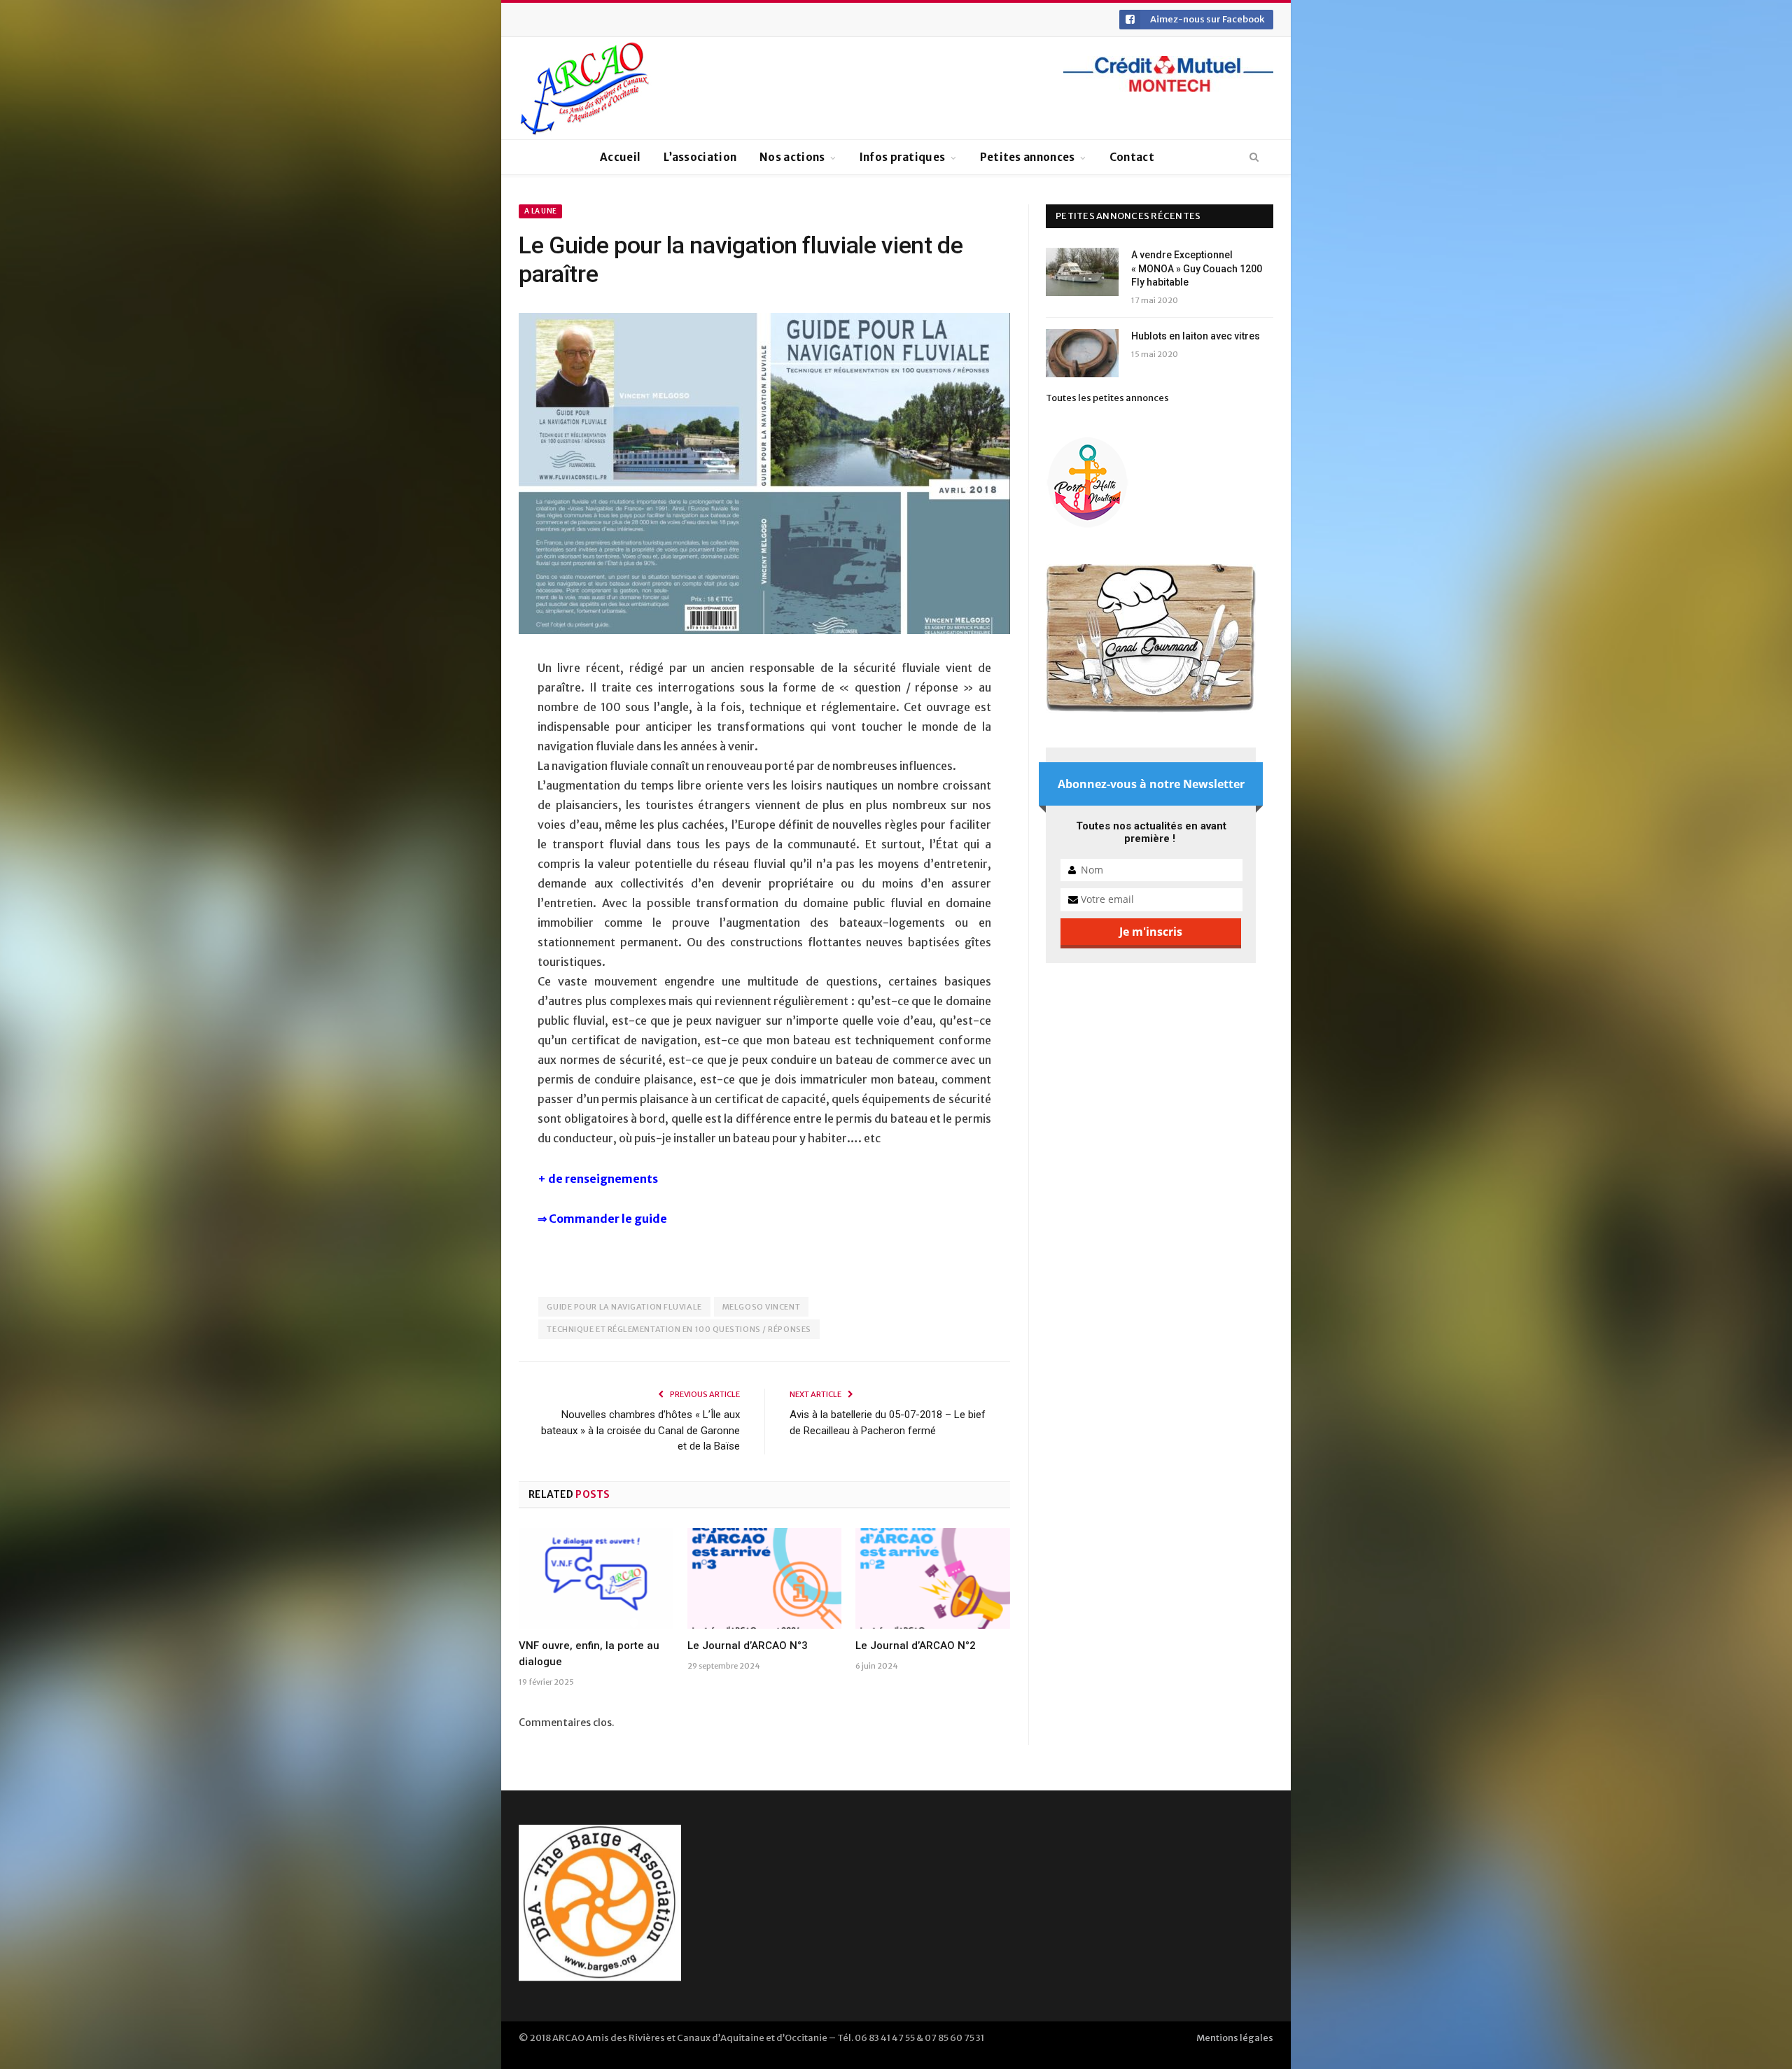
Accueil (620, 157)
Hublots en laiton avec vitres (1196, 336)
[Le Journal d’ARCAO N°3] (765, 1578)
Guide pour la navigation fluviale (624, 1307)
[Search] (1254, 157)
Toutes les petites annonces (1107, 398)
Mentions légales (1235, 2038)
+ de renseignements (599, 1179)
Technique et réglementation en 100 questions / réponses (679, 1329)
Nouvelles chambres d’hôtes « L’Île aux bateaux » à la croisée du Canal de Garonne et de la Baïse (640, 1430)
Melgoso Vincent (761, 1307)
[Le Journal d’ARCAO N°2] (933, 1578)
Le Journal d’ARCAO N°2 (916, 1646)
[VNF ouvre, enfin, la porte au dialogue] (596, 1578)
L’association (700, 157)
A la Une (540, 211)
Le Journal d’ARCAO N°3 (748, 1646)
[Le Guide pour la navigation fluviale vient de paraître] (764, 476)
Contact (1132, 157)
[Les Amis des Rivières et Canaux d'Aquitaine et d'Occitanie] (585, 88)
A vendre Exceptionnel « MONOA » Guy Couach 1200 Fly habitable (1197, 268)
